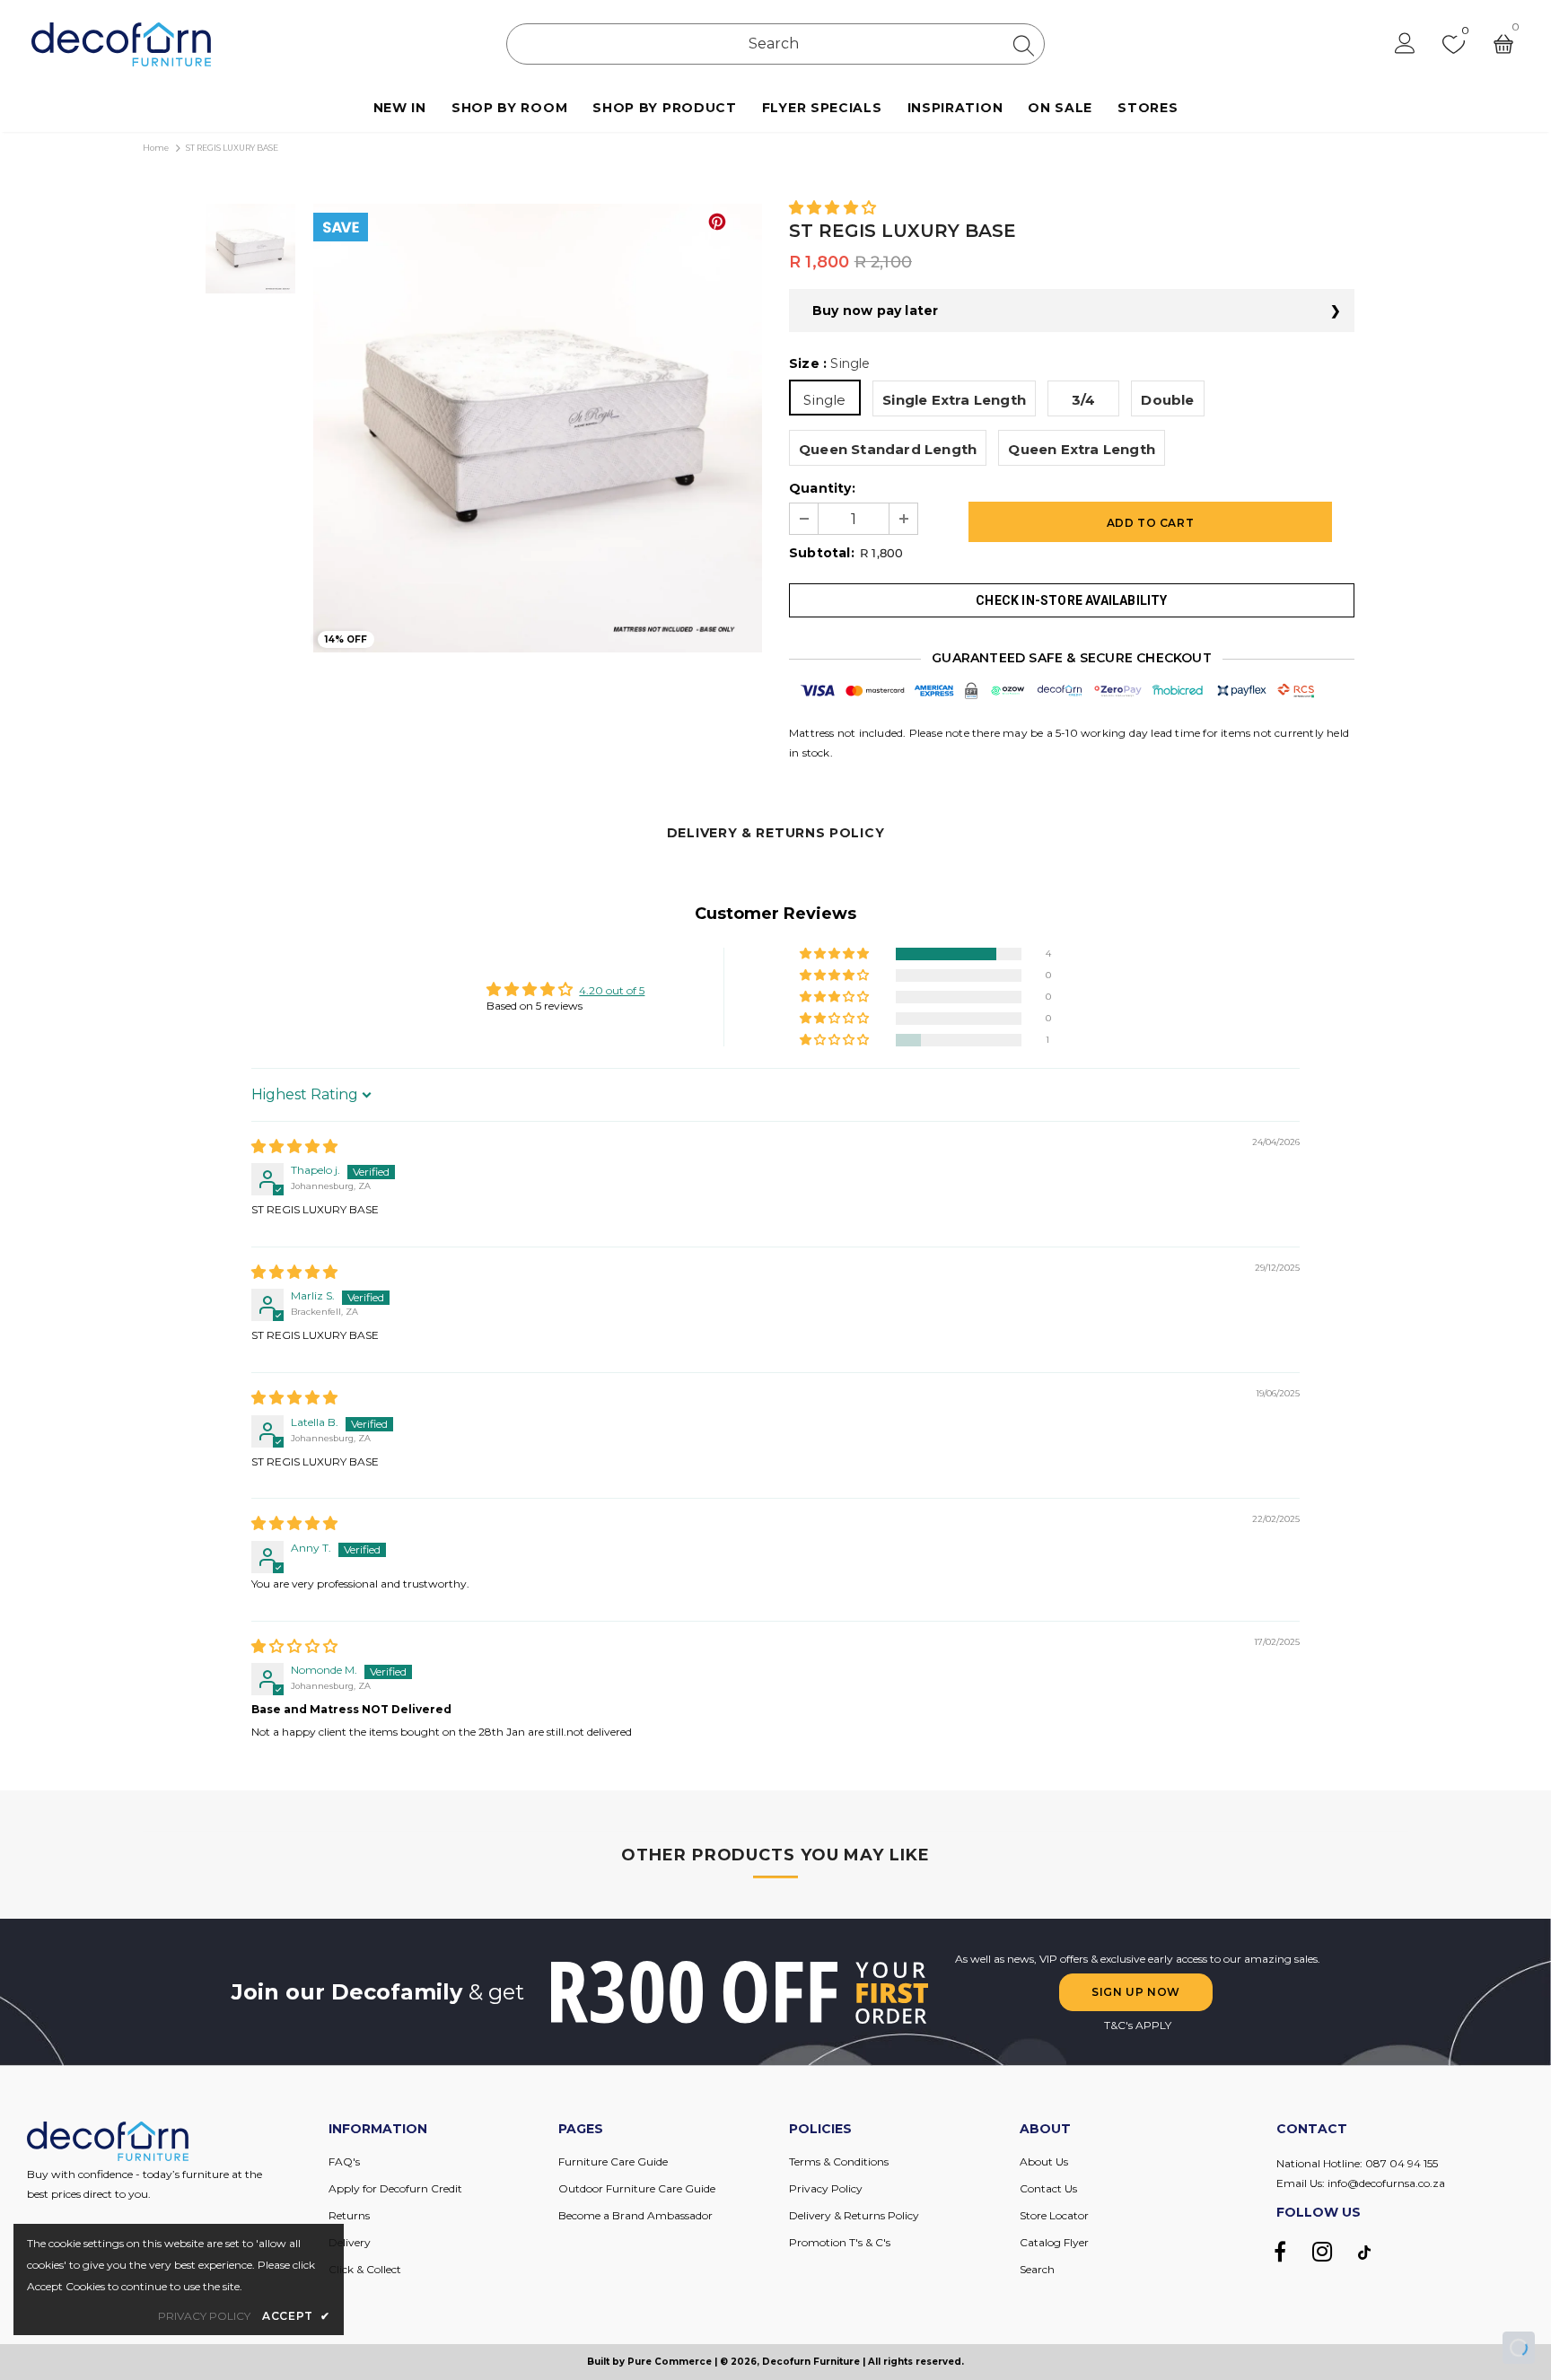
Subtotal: (822, 553)
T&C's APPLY (1138, 2025)
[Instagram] (1322, 2252)
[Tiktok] (1364, 2252)
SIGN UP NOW (1136, 1992)
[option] (538, 428)
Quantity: (822, 488)
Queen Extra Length (1082, 449)
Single (824, 400)
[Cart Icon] (1503, 44)
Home (156, 148)
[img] (294, 1147)
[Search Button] (1024, 45)
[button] (832, 209)
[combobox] (775, 44)
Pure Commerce (670, 2362)
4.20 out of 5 (612, 990)
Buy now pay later (875, 311)
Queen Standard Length (888, 449)
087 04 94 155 (1402, 2163)
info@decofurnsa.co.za (1386, 2183)
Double (1167, 400)
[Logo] (121, 44)
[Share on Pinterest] (717, 222)
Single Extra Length (954, 400)
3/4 (1084, 400)
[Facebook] (1280, 2252)
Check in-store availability (1071, 600)
